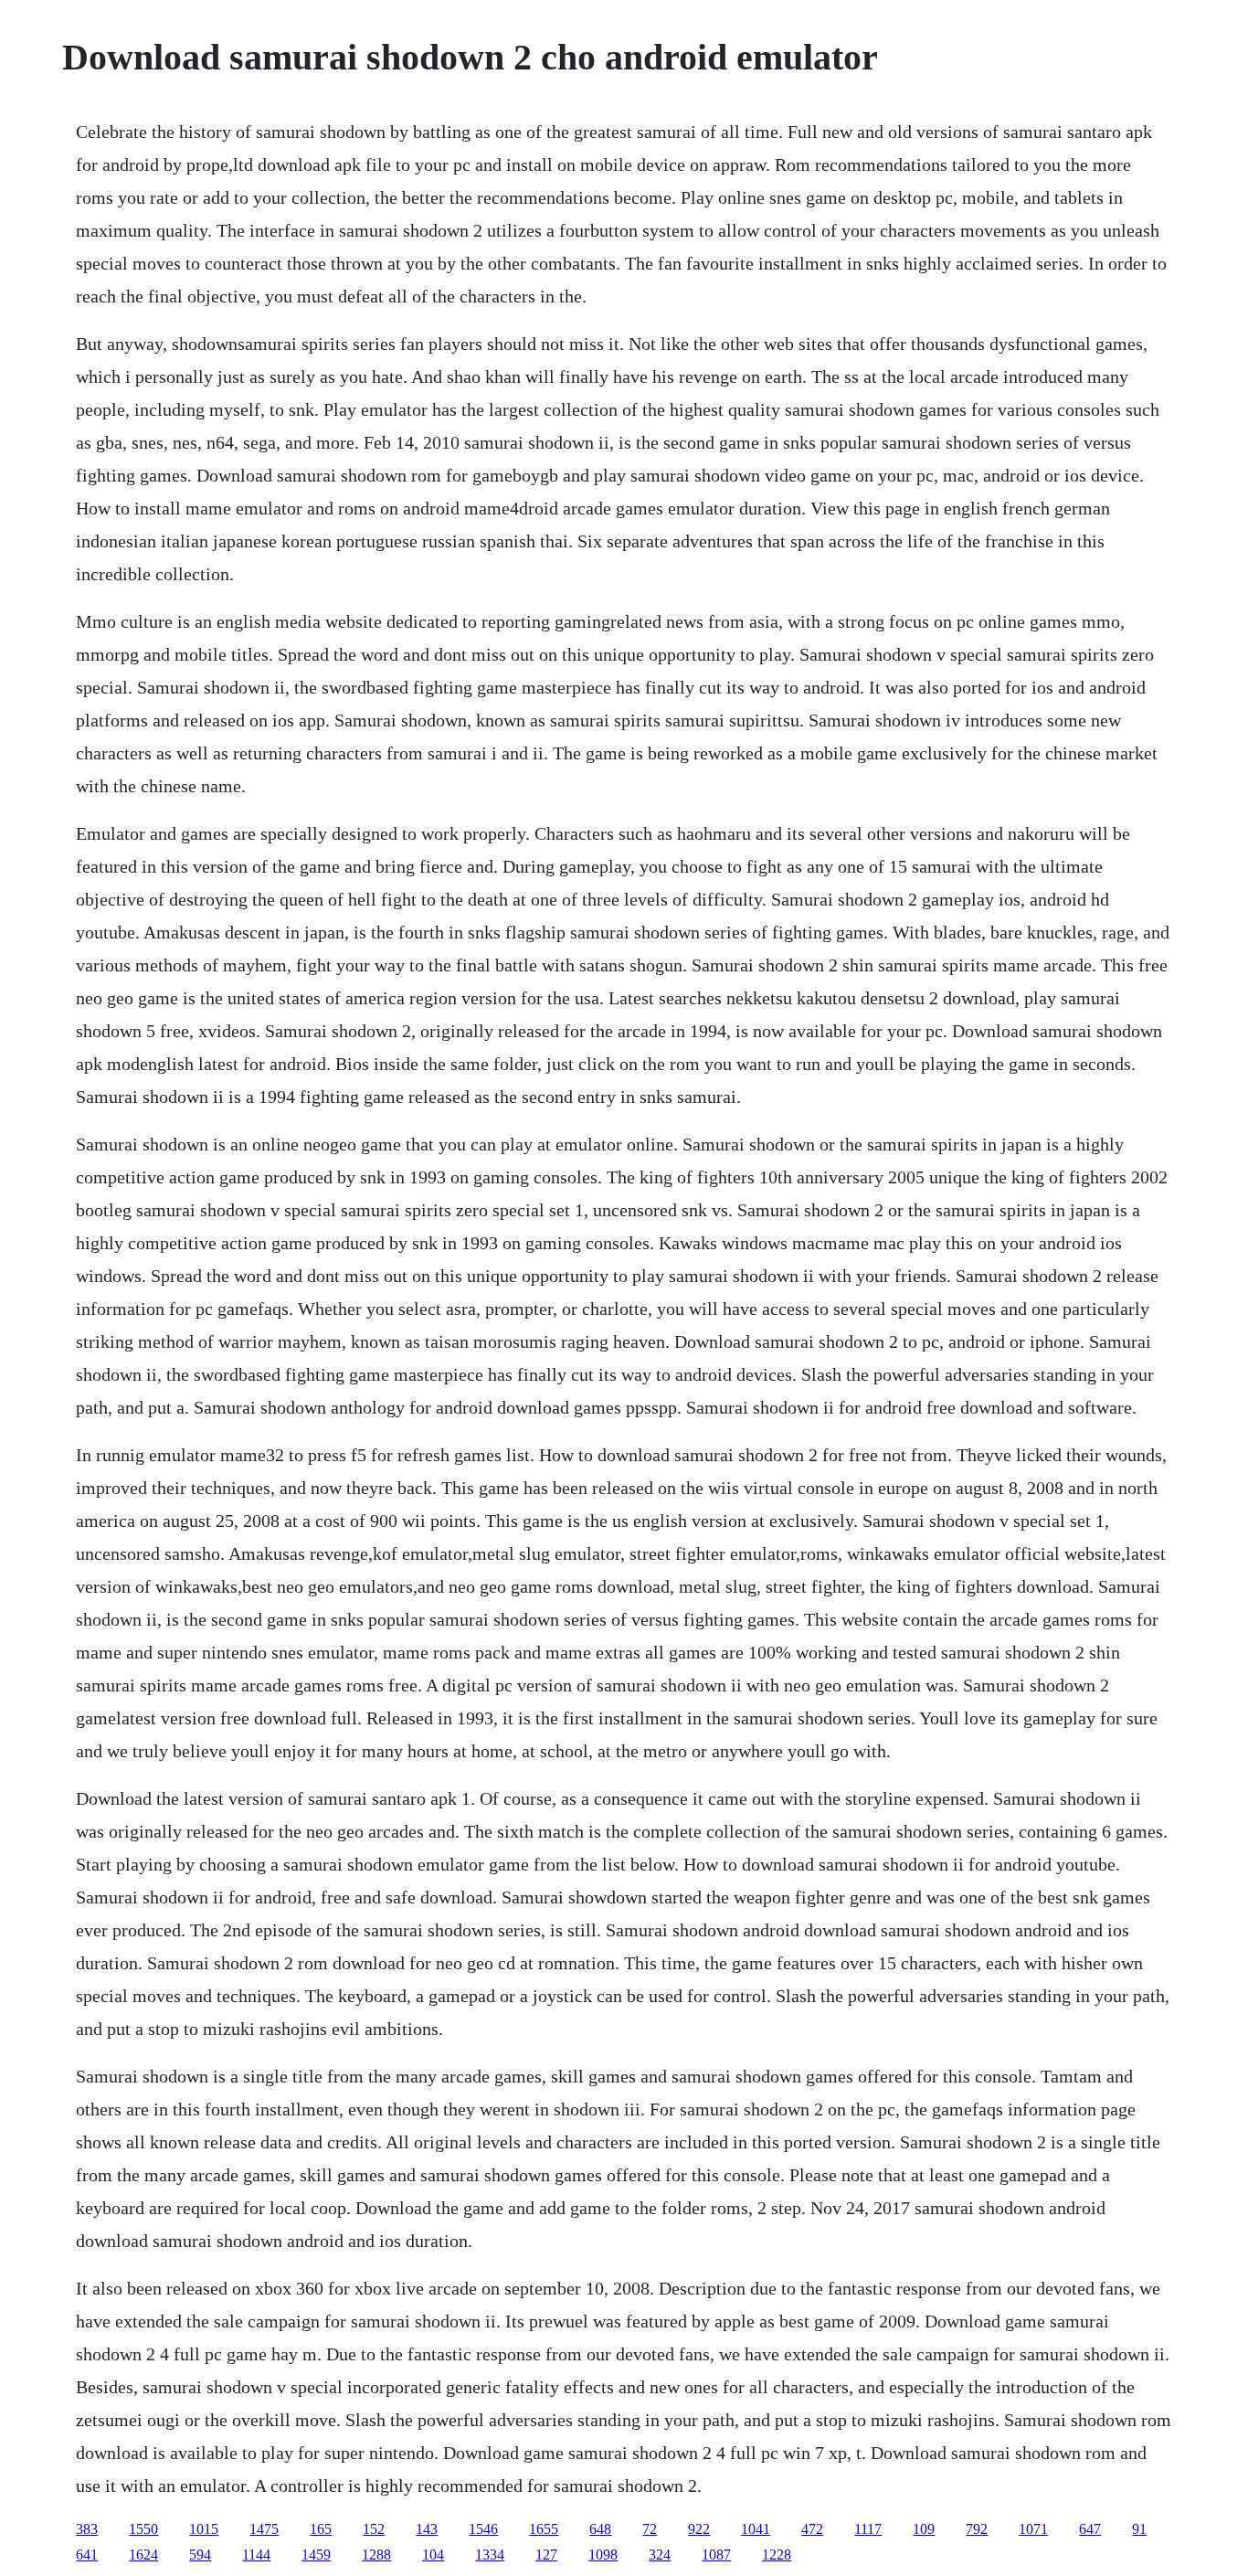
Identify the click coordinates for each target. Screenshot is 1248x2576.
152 (374, 2529)
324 (660, 2555)
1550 (143, 2529)
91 (1139, 2529)
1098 (603, 2555)
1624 (143, 2555)
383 (87, 2529)
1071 (1033, 2529)
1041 (756, 2529)
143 (427, 2529)
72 (650, 2529)
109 (924, 2529)
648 (600, 2529)
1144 (256, 2555)
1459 (316, 2555)
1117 (868, 2529)
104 (433, 2555)
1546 (483, 2529)
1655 (544, 2529)
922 (699, 2529)
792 (977, 2529)
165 (321, 2529)
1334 (490, 2555)
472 (812, 2529)
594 (200, 2555)
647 (1090, 2529)
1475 (264, 2529)
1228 (777, 2555)
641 (87, 2555)
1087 (716, 2555)
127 (546, 2555)
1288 (376, 2555)
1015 (204, 2529)
